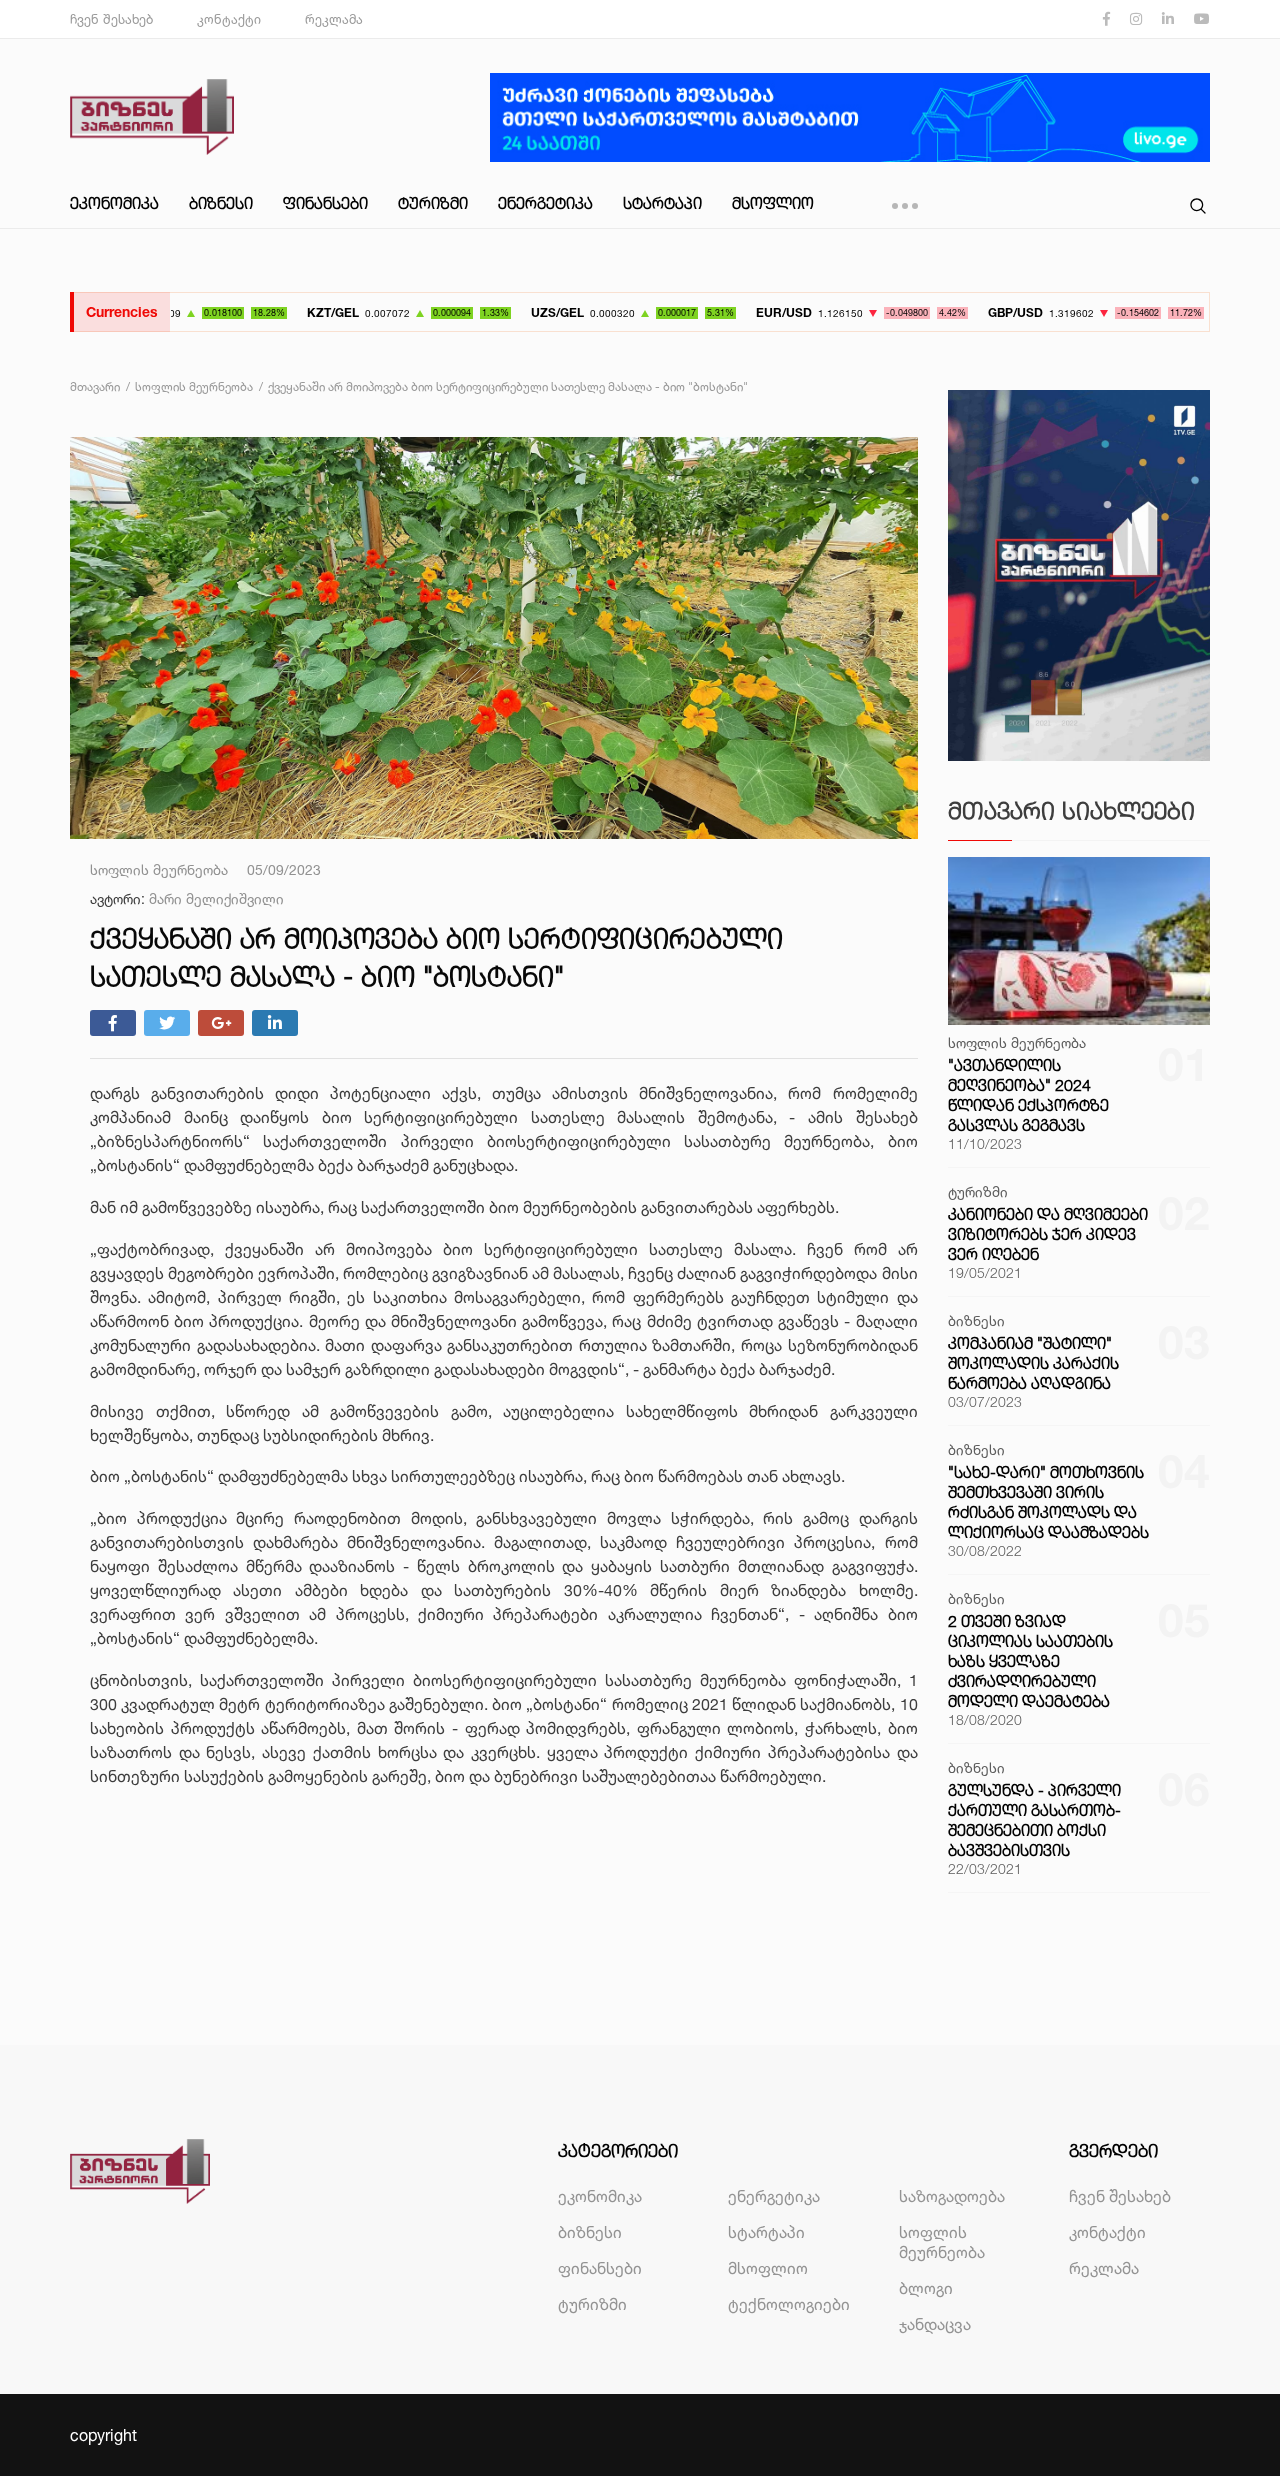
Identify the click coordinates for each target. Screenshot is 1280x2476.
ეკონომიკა (114, 203)
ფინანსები (325, 203)
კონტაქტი (229, 19)
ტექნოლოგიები (789, 2304)
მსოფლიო (773, 203)
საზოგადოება (952, 2196)
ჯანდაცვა (935, 2324)
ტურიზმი (433, 203)
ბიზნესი (221, 203)
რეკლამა (334, 19)
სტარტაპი (662, 203)
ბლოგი (926, 2288)
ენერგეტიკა (545, 203)
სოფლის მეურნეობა (942, 2242)
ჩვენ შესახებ (111, 19)
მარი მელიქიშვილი (216, 898)
